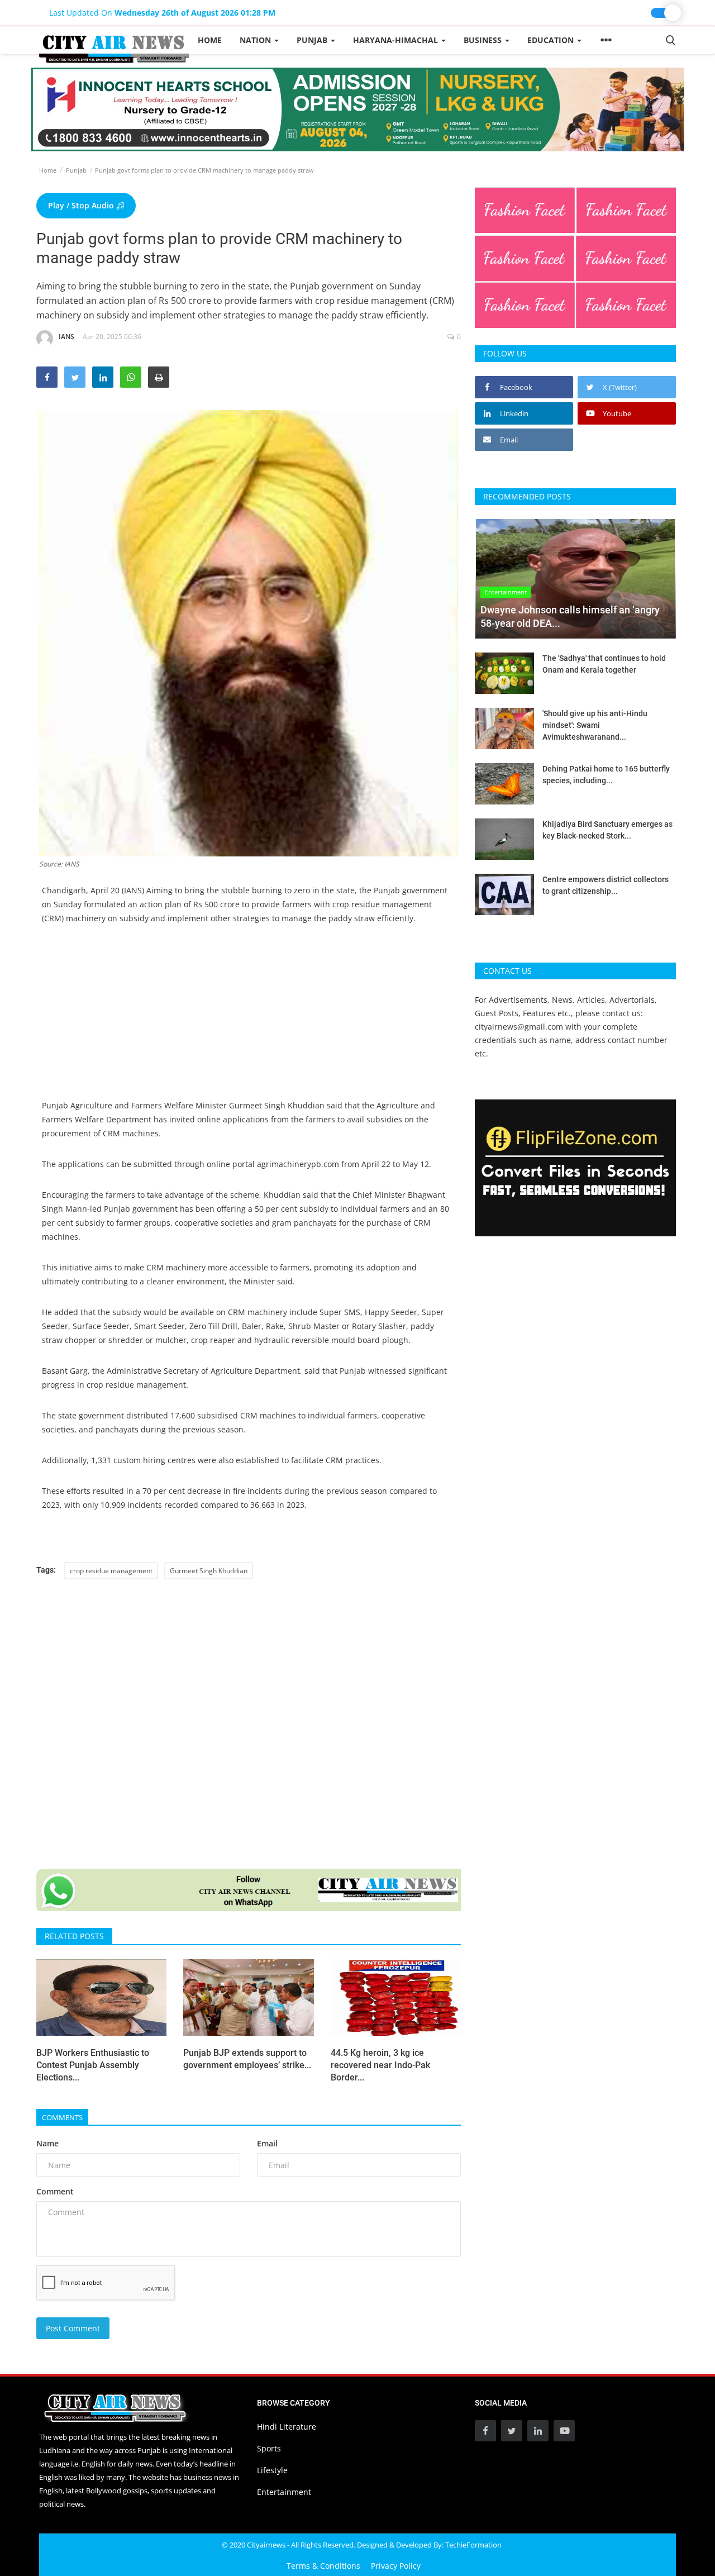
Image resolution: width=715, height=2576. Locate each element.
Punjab (76, 170)
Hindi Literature (287, 2427)
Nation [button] (256, 40)
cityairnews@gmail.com (519, 1027)
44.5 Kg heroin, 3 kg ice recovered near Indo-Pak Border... (380, 2065)
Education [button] (552, 40)
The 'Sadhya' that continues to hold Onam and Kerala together (604, 664)
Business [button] (484, 40)
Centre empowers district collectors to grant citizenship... (606, 885)
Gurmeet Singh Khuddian (209, 1571)
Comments (62, 2117)
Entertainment (284, 2492)
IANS (66, 337)
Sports (269, 2448)
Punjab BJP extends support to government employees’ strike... (247, 2059)
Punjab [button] (313, 40)
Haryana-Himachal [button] (397, 40)
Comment (55, 2191)
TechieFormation (473, 2545)
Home (210, 40)
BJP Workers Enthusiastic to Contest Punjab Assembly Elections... (93, 2065)
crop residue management (111, 1571)
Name (47, 2143)
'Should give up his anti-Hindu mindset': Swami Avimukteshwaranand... (595, 725)
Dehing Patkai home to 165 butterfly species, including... (606, 775)
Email (267, 2143)
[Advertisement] (249, 1020)
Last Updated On (162, 13)
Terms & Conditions (323, 2566)
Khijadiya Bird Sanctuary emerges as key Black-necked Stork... (607, 830)
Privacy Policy (396, 2566)
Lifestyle (272, 2470)
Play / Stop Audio (82, 205)
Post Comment (73, 2328)
